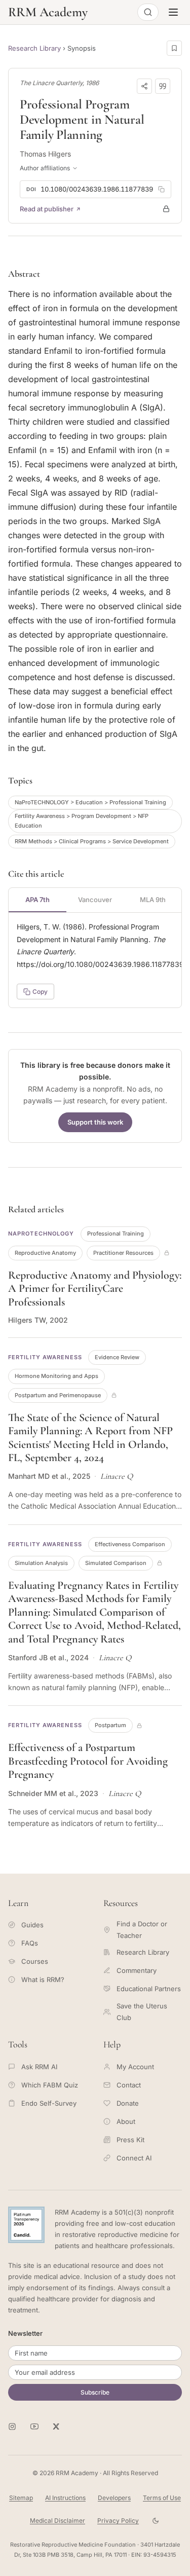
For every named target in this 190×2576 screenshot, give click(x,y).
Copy (40, 992)
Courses (35, 1961)
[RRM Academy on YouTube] (34, 2426)
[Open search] (148, 12)
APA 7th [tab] (37, 900)
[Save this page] (174, 48)
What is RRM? (43, 1980)
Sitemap (21, 2498)
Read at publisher (47, 209)
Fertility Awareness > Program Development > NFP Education (82, 821)
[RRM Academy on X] (57, 2426)
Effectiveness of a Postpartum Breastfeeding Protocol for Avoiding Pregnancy (88, 1761)
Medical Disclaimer (58, 2521)
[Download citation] (163, 86)
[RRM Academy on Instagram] (12, 2426)
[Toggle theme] (156, 2521)
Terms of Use (162, 2498)
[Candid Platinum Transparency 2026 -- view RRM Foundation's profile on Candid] (26, 2225)
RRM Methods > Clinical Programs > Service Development (92, 841)
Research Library (34, 48)
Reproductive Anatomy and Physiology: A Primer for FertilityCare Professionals (95, 1289)
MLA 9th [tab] (153, 900)
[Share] (144, 86)
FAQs (30, 1943)
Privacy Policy (118, 2521)
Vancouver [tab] (95, 900)
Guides (32, 1925)
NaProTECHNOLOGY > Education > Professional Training (90, 802)
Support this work (95, 1122)
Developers (114, 2498)
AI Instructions (65, 2498)
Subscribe (95, 2392)
